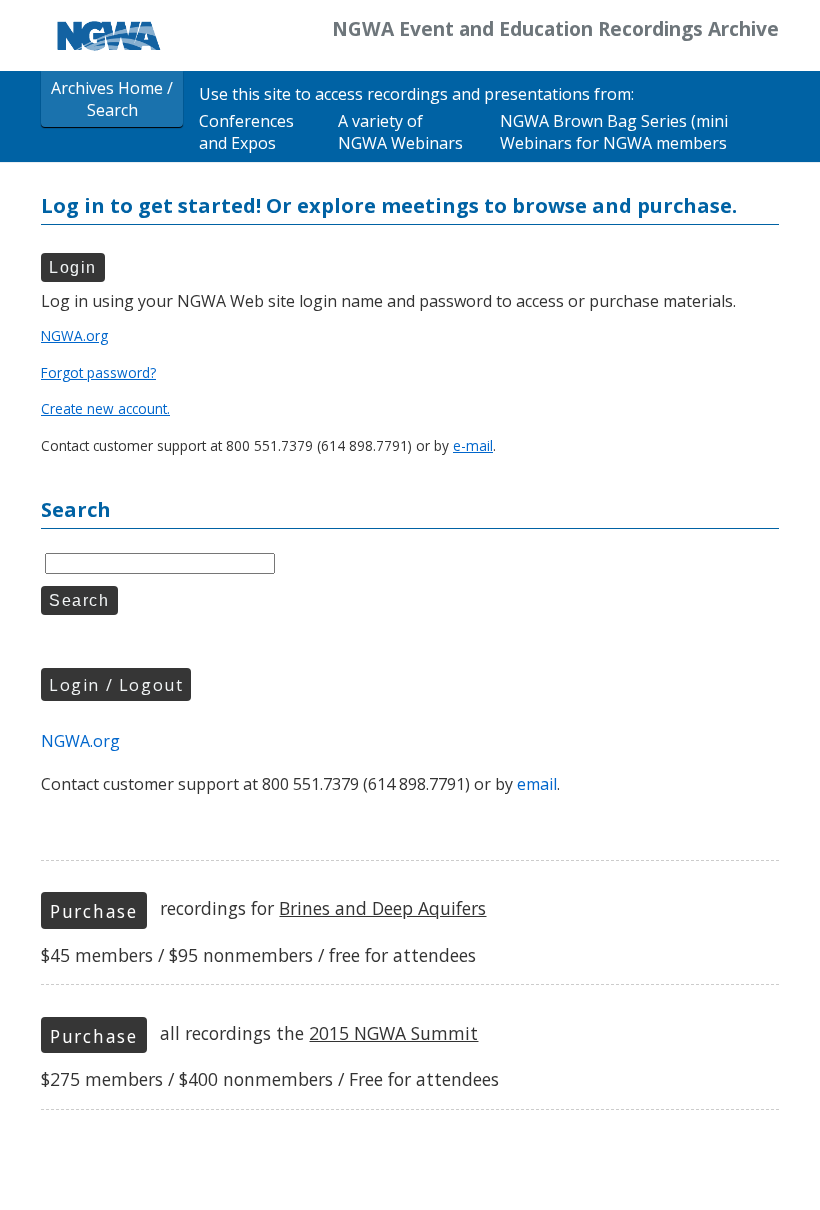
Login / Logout (116, 685)
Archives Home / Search (112, 99)
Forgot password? (98, 372)
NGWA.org (74, 335)
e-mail (473, 445)
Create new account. (105, 408)
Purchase (94, 911)
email (537, 784)
